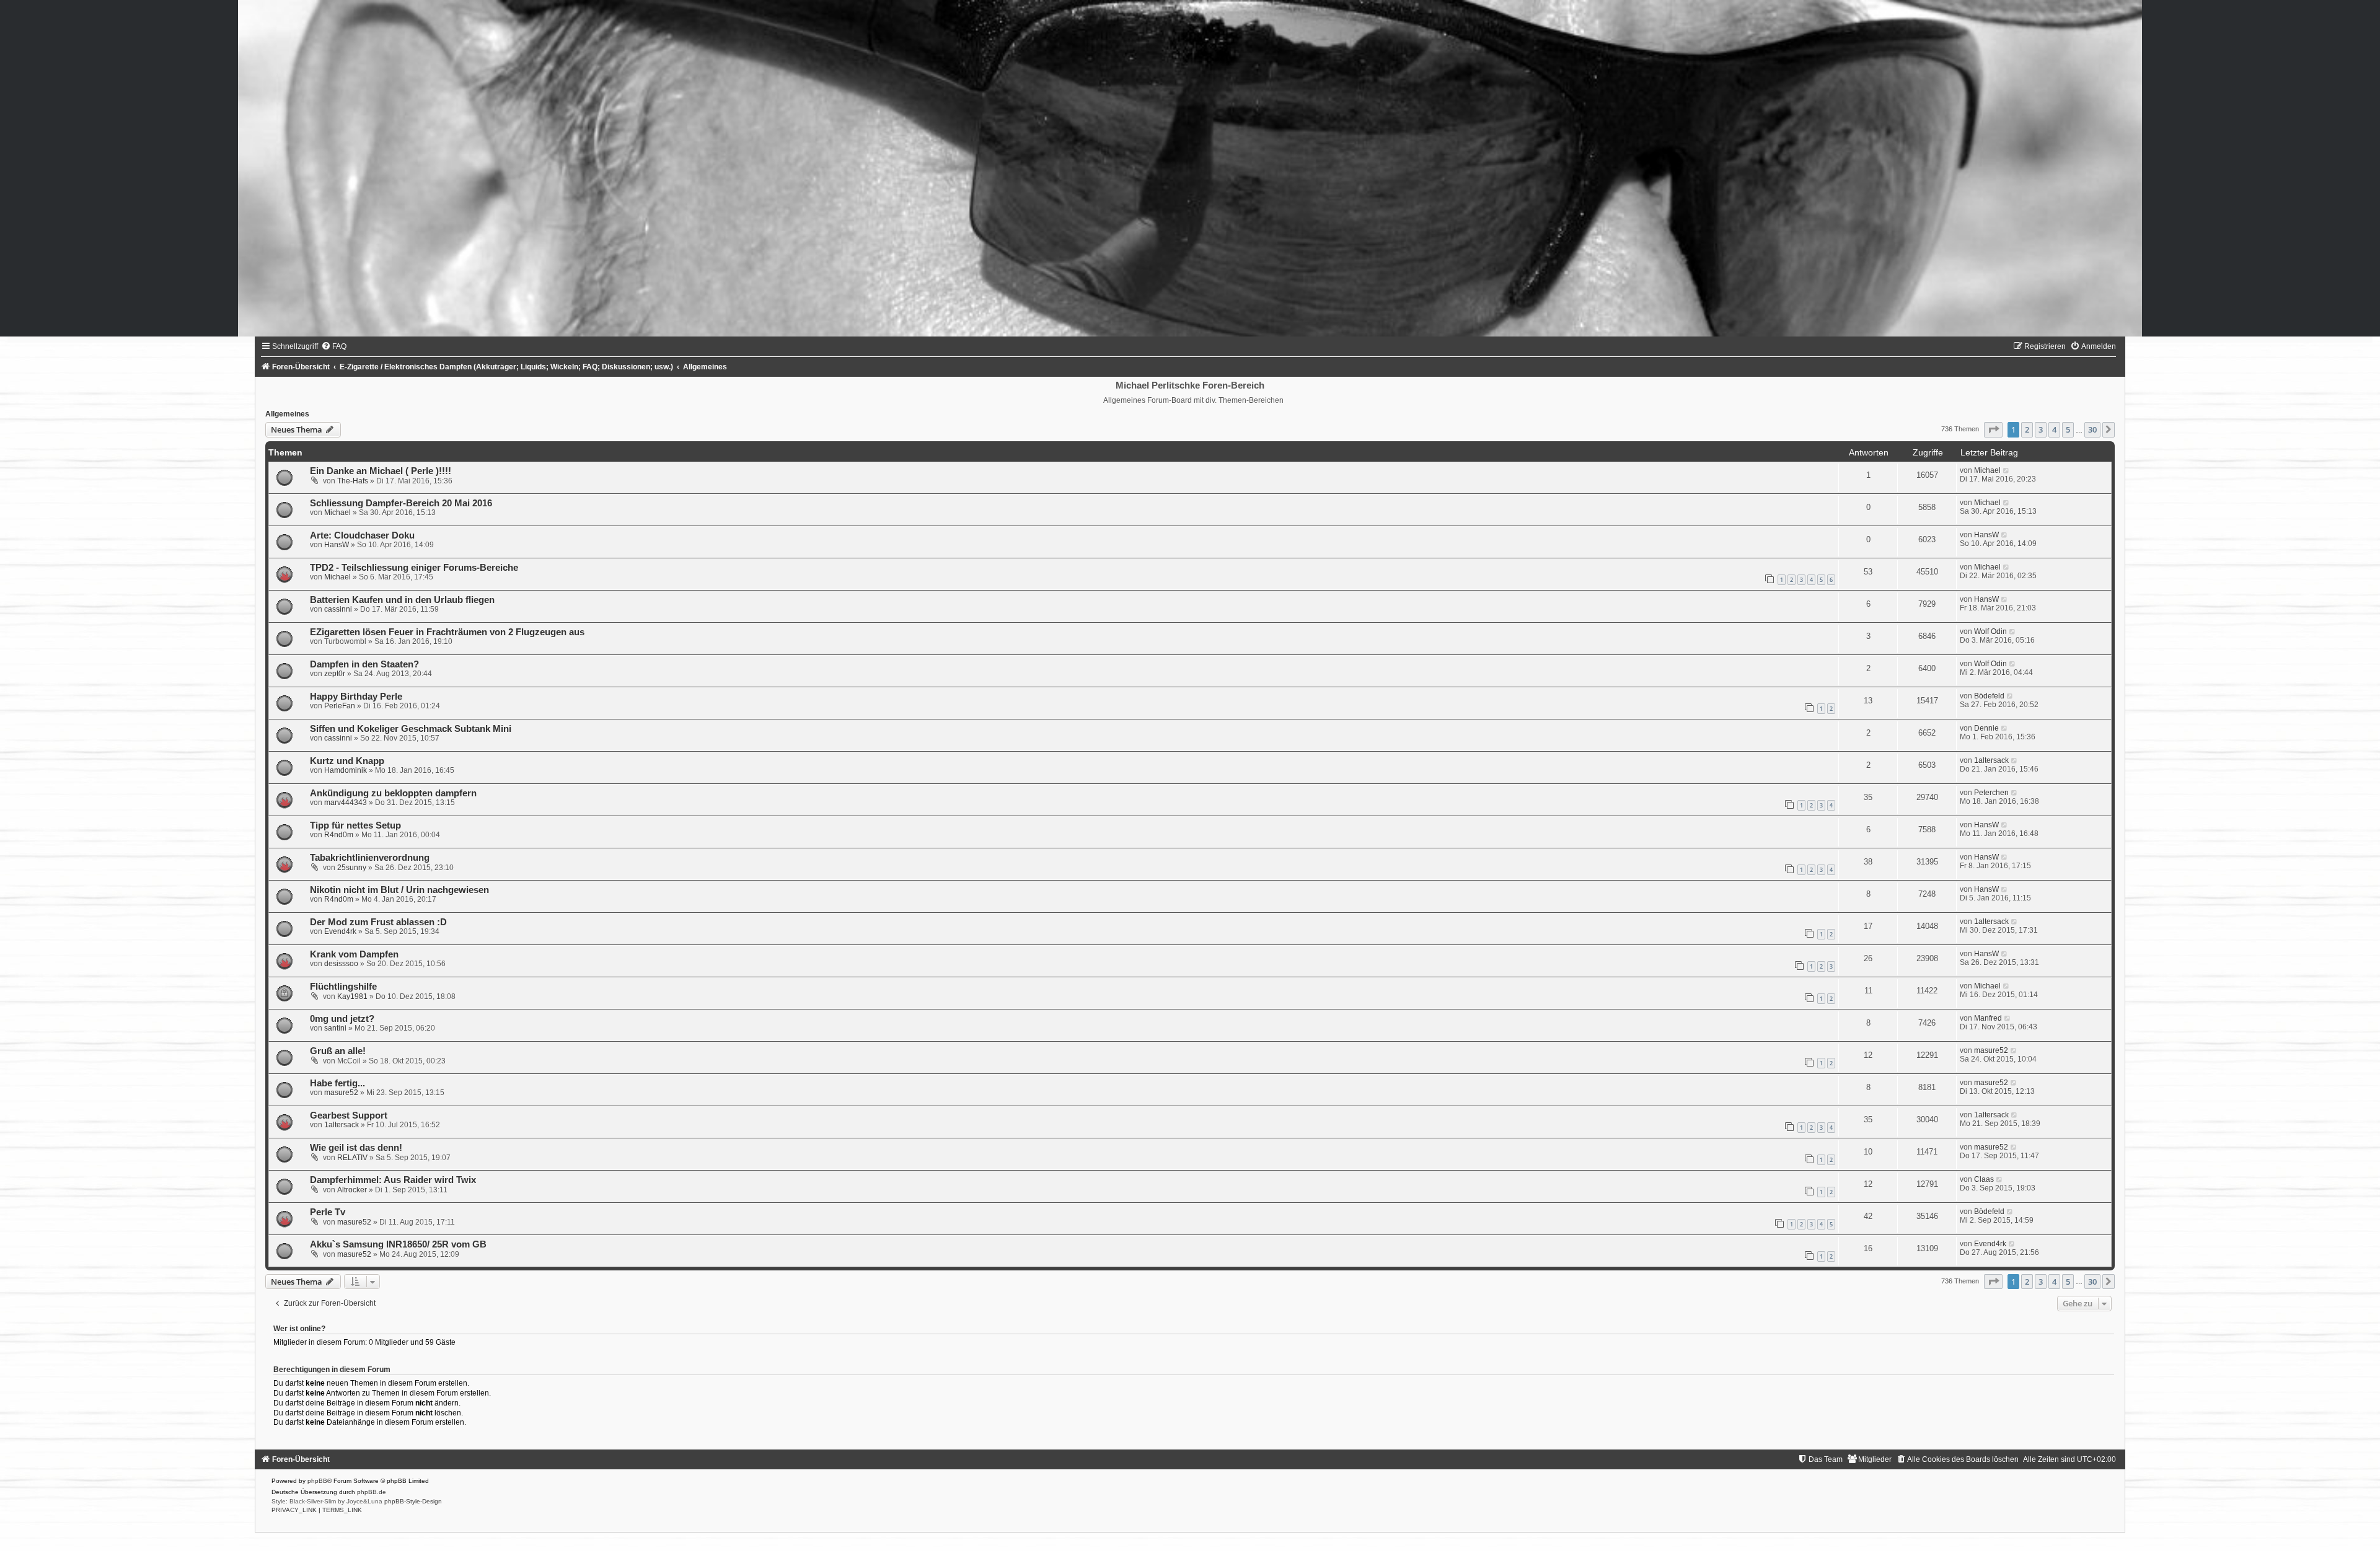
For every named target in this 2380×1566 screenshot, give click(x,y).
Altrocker (352, 1190)
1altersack (1991, 760)
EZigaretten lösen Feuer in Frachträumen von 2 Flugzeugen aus (447, 632)
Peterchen (1991, 793)
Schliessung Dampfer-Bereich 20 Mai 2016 (401, 503)
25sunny (352, 868)
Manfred (1988, 1018)
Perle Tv (328, 1212)
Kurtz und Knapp (347, 761)
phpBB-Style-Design (413, 1501)
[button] (1993, 429)
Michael (1987, 470)
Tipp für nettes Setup (355, 825)
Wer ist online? (299, 1329)
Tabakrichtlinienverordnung (370, 858)
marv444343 (346, 803)
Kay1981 (352, 996)
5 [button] (2068, 429)
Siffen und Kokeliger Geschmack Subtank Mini (411, 729)
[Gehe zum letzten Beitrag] (2007, 470)
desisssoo (341, 964)
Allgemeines (287, 414)
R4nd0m (339, 835)
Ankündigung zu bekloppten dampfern (393, 793)
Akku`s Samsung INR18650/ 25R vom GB (398, 1244)
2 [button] (2027, 429)
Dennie (1986, 728)
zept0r (335, 674)
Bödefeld (1989, 696)
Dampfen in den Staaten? (364, 664)
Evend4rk (340, 931)
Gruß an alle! (338, 1051)
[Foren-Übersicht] (1190, 168)
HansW (337, 545)
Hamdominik (346, 770)
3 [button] (2041, 429)
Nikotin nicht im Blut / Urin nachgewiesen (399, 890)
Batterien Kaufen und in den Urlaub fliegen (402, 600)
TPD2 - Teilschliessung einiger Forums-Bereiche (414, 568)
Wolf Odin (1990, 631)
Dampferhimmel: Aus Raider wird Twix (393, 1180)
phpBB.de (372, 1492)
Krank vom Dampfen (354, 954)
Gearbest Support (349, 1115)
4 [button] (2054, 429)
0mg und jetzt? (342, 1019)
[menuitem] (334, 346)
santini (335, 1028)
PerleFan (340, 706)
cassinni (338, 609)
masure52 (1991, 1050)
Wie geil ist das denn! (356, 1148)
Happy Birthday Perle (356, 697)
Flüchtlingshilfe (343, 987)
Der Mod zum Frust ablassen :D (378, 922)
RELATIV (352, 1158)
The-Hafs (353, 481)
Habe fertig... (337, 1083)
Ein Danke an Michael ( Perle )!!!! (381, 471)
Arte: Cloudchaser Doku (362, 535)
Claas (1984, 1179)
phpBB (317, 1481)
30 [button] (2092, 429)
